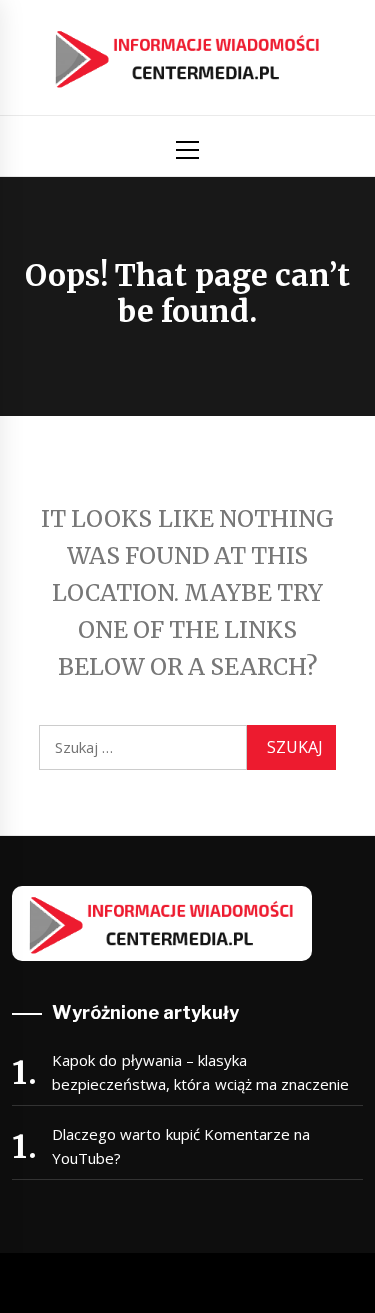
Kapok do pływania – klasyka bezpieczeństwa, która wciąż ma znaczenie (200, 1072)
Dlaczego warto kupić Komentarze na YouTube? (181, 1146)
